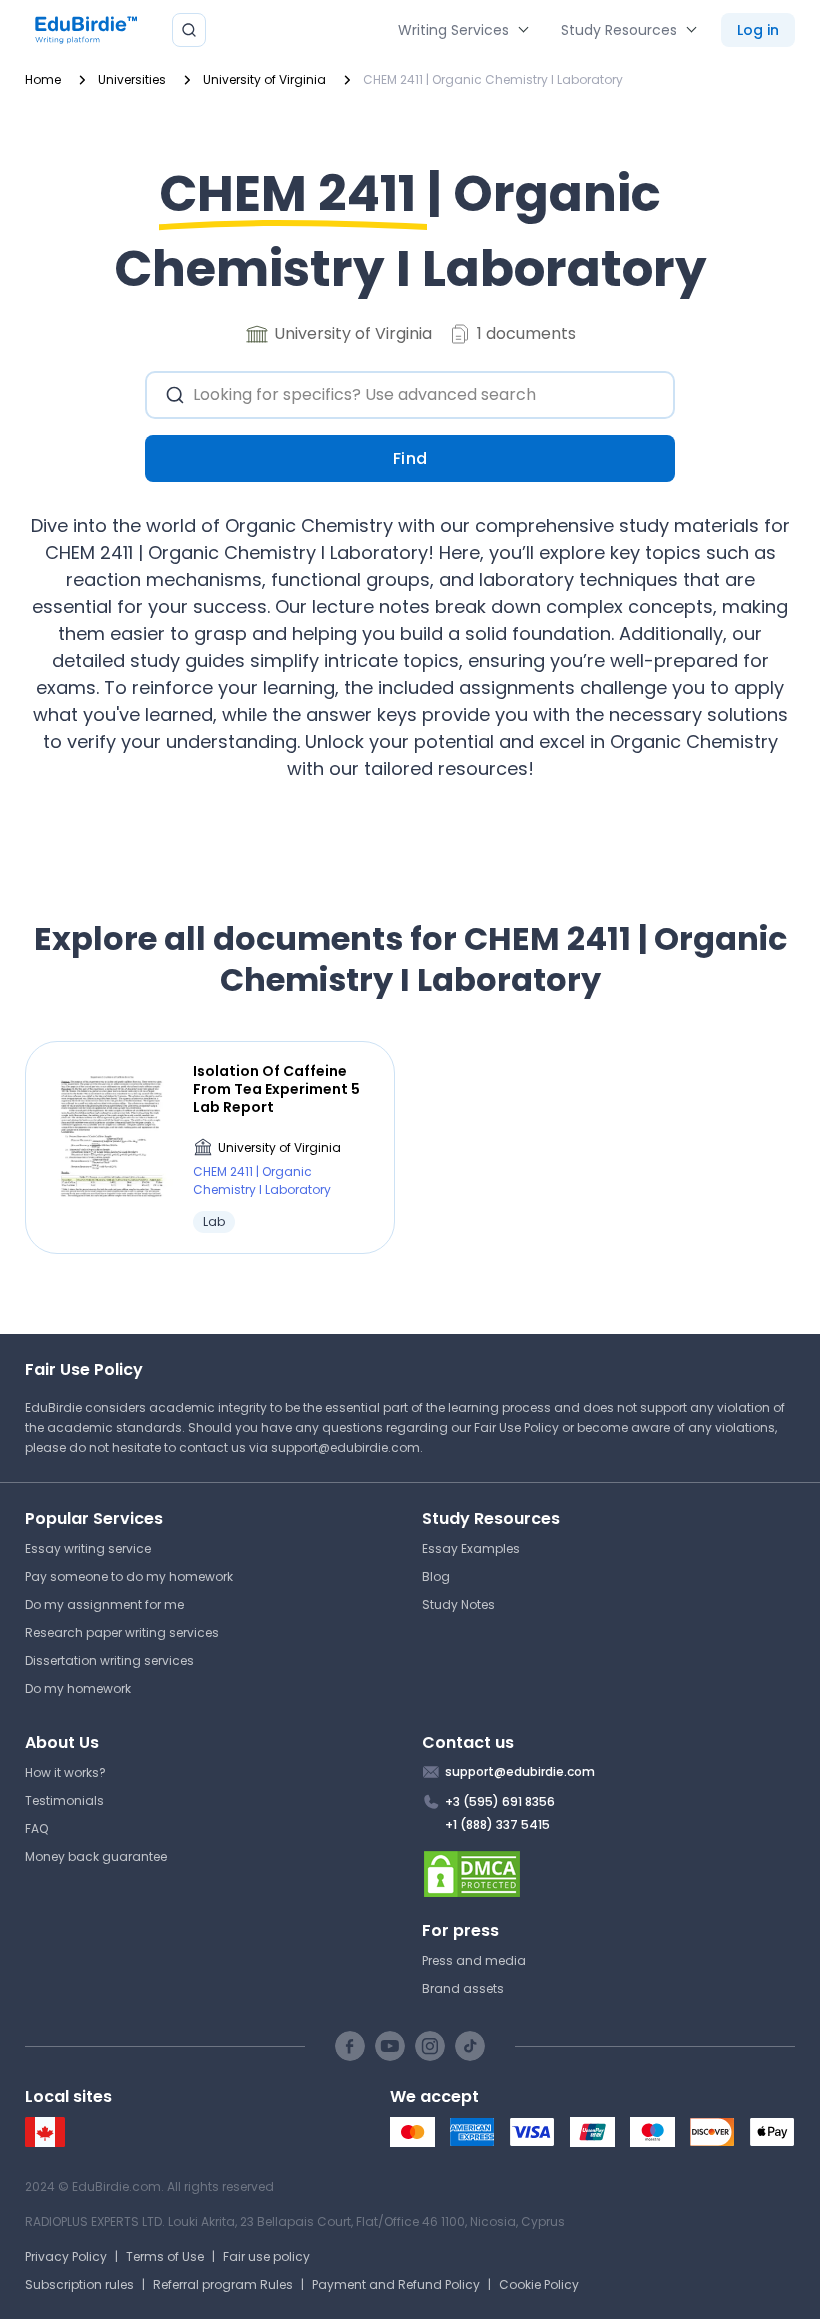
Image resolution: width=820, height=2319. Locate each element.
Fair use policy (266, 2256)
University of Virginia (279, 1147)
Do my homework (78, 1688)
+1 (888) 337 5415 (497, 1824)
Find (410, 458)
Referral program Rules (223, 2284)
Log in (758, 30)
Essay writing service (88, 1548)
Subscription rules (79, 2284)
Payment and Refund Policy (396, 2284)
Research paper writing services (122, 1632)
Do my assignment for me (104, 1604)
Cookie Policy (539, 2284)
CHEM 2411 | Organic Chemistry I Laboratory (262, 1180)
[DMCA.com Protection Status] (608, 1874)
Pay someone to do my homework (129, 1576)
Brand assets (463, 1988)
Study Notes (458, 1604)
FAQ (36, 1828)
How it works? (65, 1772)
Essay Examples (471, 1548)
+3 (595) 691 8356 (500, 1801)
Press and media (474, 1960)
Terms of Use (165, 2256)
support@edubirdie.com (345, 1447)
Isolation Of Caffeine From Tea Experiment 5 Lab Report (276, 1089)
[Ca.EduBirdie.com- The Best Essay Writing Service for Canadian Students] (45, 2142)
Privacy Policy (66, 2256)
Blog (436, 1576)
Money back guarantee (96, 1856)
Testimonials (64, 1800)
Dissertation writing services (109, 1660)
